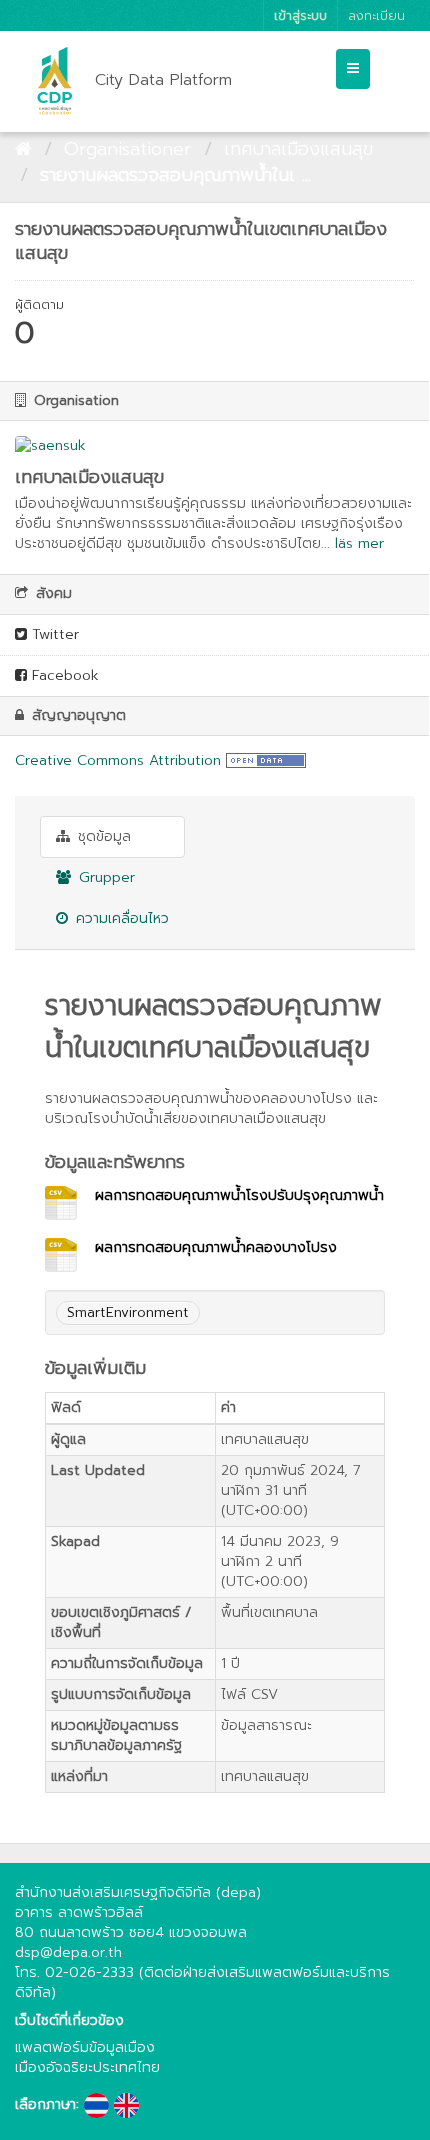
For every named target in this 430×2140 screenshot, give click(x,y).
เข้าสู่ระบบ (300, 15)
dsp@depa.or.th (68, 1952)
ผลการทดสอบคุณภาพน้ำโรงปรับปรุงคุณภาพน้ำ (239, 1195)
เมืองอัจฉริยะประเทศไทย (87, 2067)
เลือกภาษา (45, 2105)
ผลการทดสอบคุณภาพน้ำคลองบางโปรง (216, 1247)
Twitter (53, 634)
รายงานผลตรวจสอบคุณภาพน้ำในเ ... (175, 175)
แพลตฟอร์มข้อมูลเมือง (85, 2047)
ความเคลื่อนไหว (120, 918)
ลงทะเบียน (376, 15)
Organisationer (128, 149)
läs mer (359, 543)
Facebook (63, 675)
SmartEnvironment (128, 1312)
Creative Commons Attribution (118, 760)
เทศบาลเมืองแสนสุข (298, 149)
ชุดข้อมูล (102, 836)
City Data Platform (163, 80)
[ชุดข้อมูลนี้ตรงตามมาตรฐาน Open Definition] (266, 760)
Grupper (104, 877)
